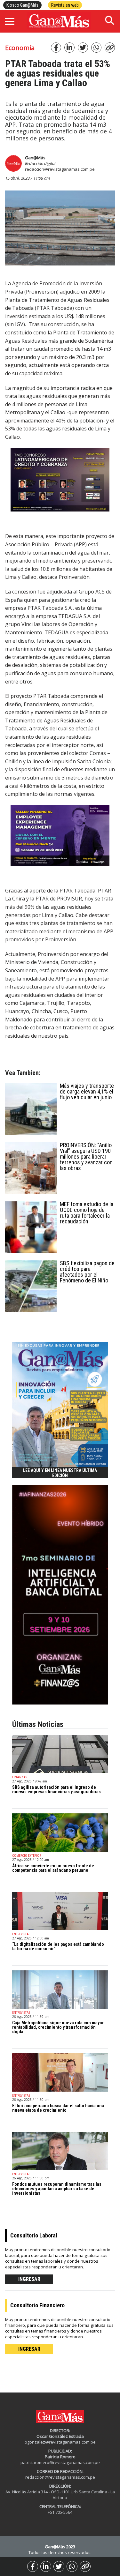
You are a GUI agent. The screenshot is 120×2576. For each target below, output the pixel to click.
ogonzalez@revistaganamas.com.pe (60, 2442)
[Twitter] (59, 2566)
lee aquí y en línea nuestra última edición (60, 1473)
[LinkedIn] (46, 2566)
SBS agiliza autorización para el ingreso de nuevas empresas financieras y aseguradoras (56, 1789)
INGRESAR (29, 2279)
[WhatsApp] (72, 2566)
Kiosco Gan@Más (22, 5)
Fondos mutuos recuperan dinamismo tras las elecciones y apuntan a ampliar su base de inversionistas (57, 2189)
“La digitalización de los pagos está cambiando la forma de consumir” (58, 1946)
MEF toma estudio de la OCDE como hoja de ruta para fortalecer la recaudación (87, 1213)
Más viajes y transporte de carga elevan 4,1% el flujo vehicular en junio (87, 1091)
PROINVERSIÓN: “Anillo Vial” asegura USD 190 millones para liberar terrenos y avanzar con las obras (86, 1157)
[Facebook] (33, 2566)
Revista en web (65, 5)
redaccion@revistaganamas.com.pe (60, 169)
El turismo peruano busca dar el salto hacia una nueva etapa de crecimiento (58, 2108)
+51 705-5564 (60, 2512)
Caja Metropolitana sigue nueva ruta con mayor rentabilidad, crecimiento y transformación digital (58, 2027)
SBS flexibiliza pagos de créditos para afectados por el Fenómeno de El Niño (87, 1272)
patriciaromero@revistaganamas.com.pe (60, 2462)
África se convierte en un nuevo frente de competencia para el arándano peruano (53, 1868)
